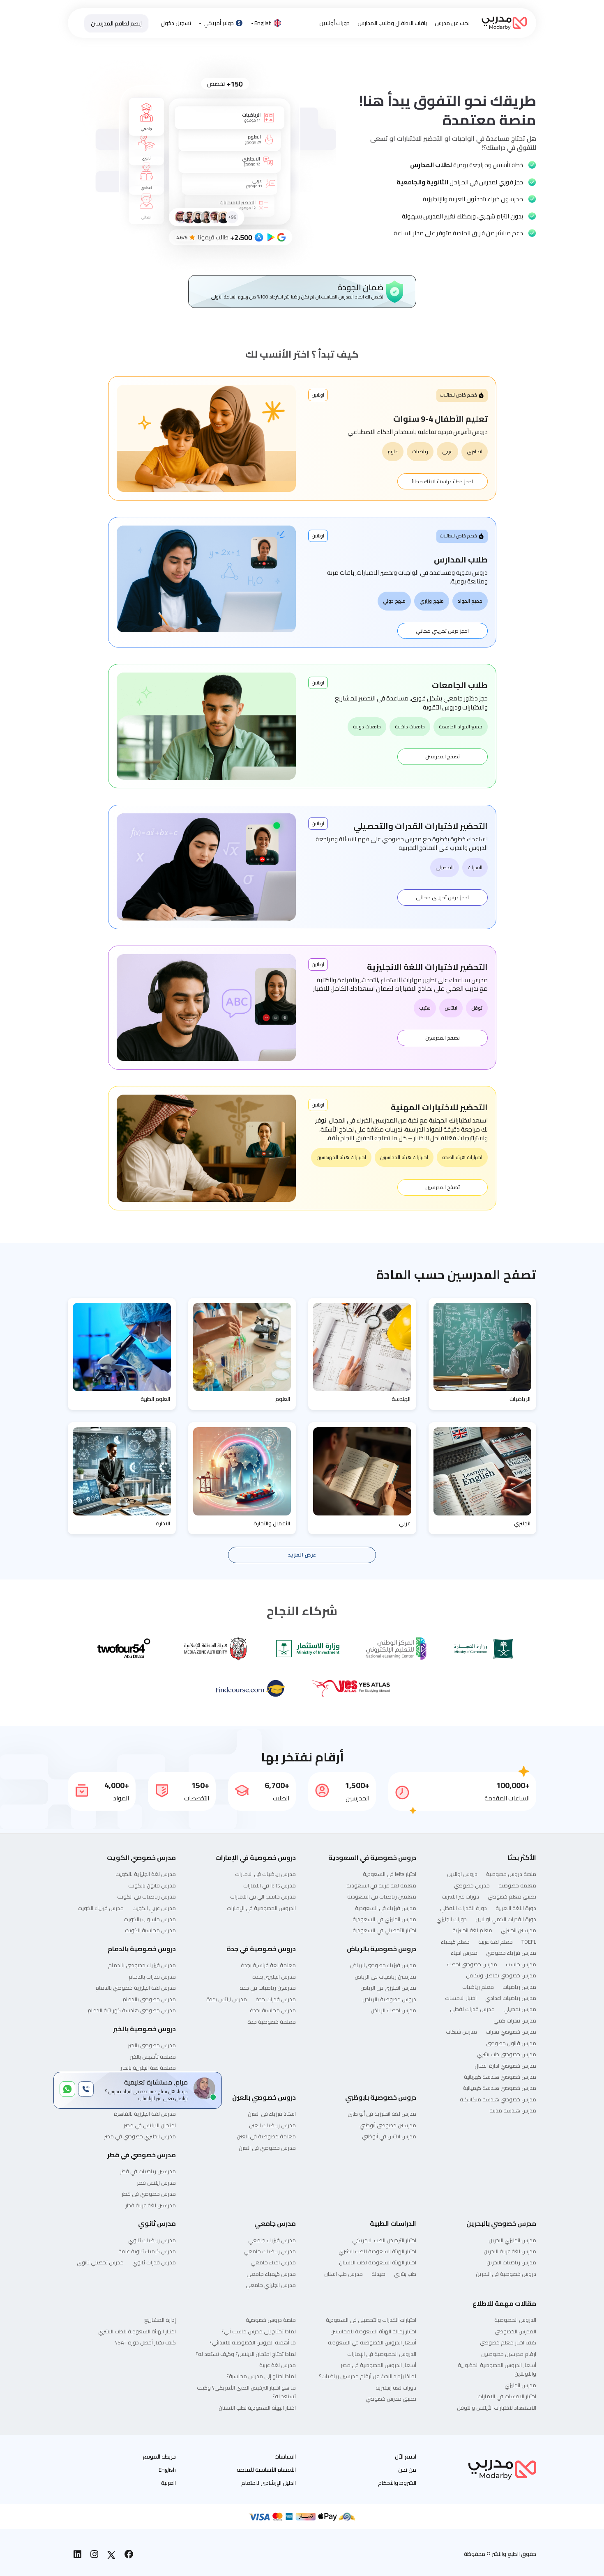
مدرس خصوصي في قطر (149, 2194)
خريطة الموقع (159, 2457)
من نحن (407, 2470)
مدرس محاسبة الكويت (150, 1930)
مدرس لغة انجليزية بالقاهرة (145, 2114)
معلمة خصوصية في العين (266, 2136)
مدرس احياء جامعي (273, 2262)
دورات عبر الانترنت (460, 1896)
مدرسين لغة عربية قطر (151, 2205)
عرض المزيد (302, 1555)
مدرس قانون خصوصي (511, 2043)
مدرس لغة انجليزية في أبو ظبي (382, 2114)
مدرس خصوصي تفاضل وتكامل (501, 1975)
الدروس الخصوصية (515, 2320)
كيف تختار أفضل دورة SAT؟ (145, 2342)
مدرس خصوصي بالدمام (149, 1999)
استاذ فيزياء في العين (272, 2114)
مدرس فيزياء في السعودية (386, 1908)
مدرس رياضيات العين (272, 2125)
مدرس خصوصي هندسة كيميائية (500, 2088)
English (263, 23)
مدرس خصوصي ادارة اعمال (505, 2066)
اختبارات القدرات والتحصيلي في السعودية (371, 2320)
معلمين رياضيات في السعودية (382, 1896)
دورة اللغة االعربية (516, 1908)
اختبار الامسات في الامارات (507, 2396)
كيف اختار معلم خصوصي (508, 2342)
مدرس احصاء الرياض (393, 2010)
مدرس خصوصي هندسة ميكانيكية (498, 2099)
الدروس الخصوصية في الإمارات (261, 1908)
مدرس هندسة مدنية (513, 2110)
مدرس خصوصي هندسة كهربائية (500, 2077)
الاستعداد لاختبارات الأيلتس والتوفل (497, 2408)
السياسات (285, 2457)
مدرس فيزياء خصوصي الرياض (383, 1965)
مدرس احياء (464, 1953)
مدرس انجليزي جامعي (271, 2285)
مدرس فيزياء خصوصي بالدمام (142, 1965)
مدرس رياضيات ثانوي (152, 2240)
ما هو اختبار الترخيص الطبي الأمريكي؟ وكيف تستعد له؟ (246, 2392)
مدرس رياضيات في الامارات (265, 1874)
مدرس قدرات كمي (515, 2020)
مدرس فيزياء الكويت (101, 1908)
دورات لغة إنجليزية (396, 2388)
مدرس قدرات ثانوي (154, 2262)
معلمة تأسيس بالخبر (153, 2057)
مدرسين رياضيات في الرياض (385, 1977)
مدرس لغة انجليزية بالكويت (146, 1874)
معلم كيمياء (455, 1942)
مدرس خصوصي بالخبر (152, 2045)
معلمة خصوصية (517, 1885)
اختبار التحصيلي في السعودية (384, 1930)
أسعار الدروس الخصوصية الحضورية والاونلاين (497, 2369)
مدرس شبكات (461, 2032)
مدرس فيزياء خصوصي (511, 1953)
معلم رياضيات (478, 1987)
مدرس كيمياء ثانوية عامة (147, 2251)
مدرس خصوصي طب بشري (507, 2054)
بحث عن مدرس (452, 23)
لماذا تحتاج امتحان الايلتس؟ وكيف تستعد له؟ (246, 2354)
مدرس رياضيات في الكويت (146, 1896)
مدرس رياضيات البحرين (511, 2262)
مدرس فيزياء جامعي (272, 2240)
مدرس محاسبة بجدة (273, 2010)
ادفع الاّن (406, 2457)
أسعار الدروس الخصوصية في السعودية (372, 2342)
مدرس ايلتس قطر (156, 2183)
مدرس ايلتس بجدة (227, 1999)
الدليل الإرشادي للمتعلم (269, 2483)
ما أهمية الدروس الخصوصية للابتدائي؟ (253, 2342)
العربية (168, 2483)
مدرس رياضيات (519, 1987)
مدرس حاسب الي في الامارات (263, 1896)
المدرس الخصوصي (515, 2331)
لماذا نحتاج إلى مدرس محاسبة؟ (261, 2376)
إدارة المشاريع (160, 2320)
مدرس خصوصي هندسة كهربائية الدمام (132, 2010)
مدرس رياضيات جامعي (270, 2251)
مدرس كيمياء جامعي (271, 2274)
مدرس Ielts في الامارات (270, 1885)
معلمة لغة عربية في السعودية (381, 1885)
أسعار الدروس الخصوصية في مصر (378, 2365)
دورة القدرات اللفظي (463, 1908)
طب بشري (405, 2274)
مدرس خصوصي (472, 1885)
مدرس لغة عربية (278, 2365)
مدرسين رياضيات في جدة (268, 1988)
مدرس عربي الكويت (154, 1908)
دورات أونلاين (334, 23)
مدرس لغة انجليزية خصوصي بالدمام (136, 1988)
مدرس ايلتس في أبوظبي (389, 2136)
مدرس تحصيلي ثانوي (100, 2262)
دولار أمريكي (219, 23)
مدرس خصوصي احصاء (472, 1964)
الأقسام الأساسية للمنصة (266, 2470)
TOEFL (529, 1942)
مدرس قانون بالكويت (152, 1885)
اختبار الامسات (461, 1998)
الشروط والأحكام (397, 2483)
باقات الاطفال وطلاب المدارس (392, 23)
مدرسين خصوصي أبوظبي (388, 2125)
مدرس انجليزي (520, 2385)
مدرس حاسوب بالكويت (150, 1919)
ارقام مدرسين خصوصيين (509, 2354)
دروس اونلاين (462, 1874)
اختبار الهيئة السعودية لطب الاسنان (378, 2262)
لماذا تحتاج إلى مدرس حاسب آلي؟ (259, 2331)
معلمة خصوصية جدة (272, 2022)
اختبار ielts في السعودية (390, 1874)
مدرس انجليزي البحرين (512, 2240)
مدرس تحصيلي (520, 2009)
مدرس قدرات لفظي (472, 2009)
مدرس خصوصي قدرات (511, 2032)
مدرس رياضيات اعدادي (511, 1998)
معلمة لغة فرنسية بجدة (268, 1965)
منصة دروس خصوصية (511, 1874)
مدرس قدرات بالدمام (152, 1977)
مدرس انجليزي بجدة (274, 1977)
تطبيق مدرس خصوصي (391, 2399)
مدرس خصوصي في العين (267, 2148)
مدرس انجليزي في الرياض (388, 1988)
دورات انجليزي (452, 1919)
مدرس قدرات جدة (276, 1999)
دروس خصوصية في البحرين (506, 2274)
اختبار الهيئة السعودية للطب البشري (377, 2251)
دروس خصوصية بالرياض (389, 1999)
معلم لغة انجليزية (472, 1930)
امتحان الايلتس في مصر (150, 2125)
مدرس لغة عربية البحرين (510, 2251)
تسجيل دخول (176, 23)
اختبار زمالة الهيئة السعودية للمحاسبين (373, 2331)
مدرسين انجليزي (519, 1930)
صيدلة (378, 2274)
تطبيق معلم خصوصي (512, 1896)
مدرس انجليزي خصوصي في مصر (140, 2136)
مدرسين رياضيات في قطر (148, 2171)
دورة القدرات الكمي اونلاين (506, 1919)
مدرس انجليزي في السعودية (384, 1919)
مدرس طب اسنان (343, 2274)
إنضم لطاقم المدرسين (116, 23)
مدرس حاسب (521, 1964)
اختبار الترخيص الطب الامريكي (384, 2240)
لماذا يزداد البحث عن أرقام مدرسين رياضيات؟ (368, 2376)
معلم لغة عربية (496, 1942)
